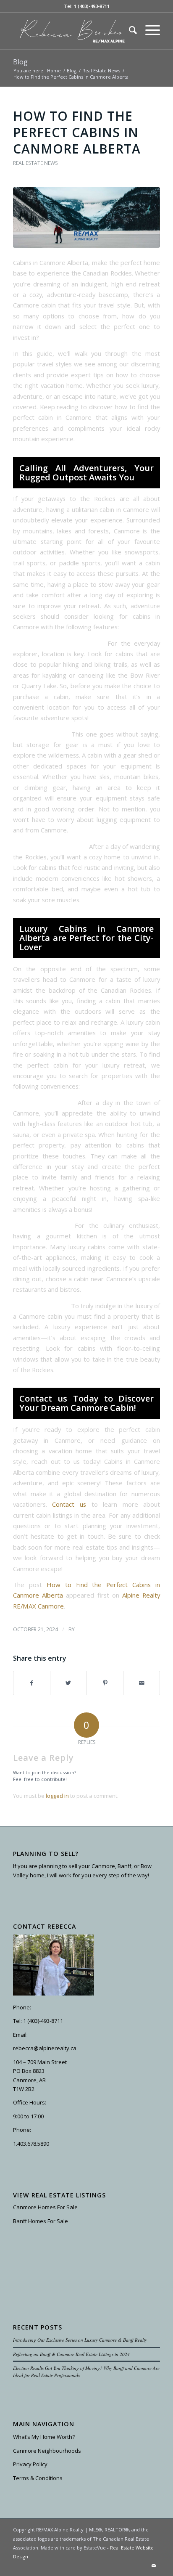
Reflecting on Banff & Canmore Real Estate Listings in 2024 (71, 2354)
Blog (20, 62)
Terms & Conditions (38, 2478)
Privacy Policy (30, 2464)
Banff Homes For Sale (41, 2221)
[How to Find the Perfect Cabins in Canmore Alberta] (86, 217)
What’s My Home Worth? (44, 2437)
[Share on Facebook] (32, 1683)
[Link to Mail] (154, 2565)
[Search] (129, 30)
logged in (57, 1796)
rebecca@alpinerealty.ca (45, 2048)
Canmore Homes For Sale (45, 2207)
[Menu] (148, 30)
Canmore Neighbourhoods (47, 2451)
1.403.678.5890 (31, 2144)
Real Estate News (35, 163)
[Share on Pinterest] (105, 1683)
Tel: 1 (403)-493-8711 (87, 6)
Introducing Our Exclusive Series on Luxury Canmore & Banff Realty (80, 2340)
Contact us (69, 1504)
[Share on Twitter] (68, 1683)
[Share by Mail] (142, 1683)
